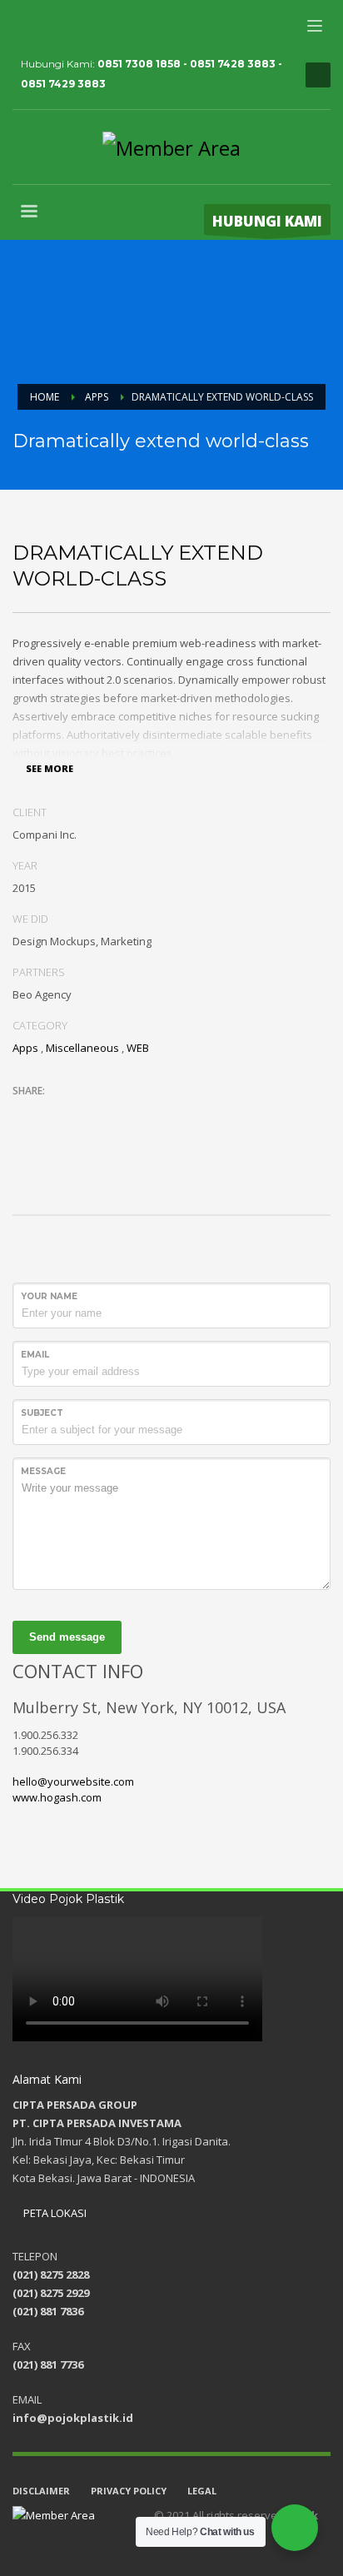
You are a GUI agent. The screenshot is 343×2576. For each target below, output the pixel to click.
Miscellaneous (82, 1048)
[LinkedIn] (100, 25)
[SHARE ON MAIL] (142, 1113)
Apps (25, 1048)
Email (35, 1355)
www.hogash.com (57, 1797)
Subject (42, 1413)
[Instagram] (50, 25)
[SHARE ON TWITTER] (25, 1114)
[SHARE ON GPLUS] (83, 1113)
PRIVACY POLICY (129, 2491)
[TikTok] (125, 25)
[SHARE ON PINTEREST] (112, 1113)
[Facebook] (25, 25)
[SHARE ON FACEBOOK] (54, 1113)
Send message (67, 1637)
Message (43, 1471)
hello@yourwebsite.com (73, 1781)
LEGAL (202, 2491)
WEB (138, 1048)
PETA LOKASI (54, 2213)
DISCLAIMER (41, 2491)
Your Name (49, 1296)
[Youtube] (75, 25)
